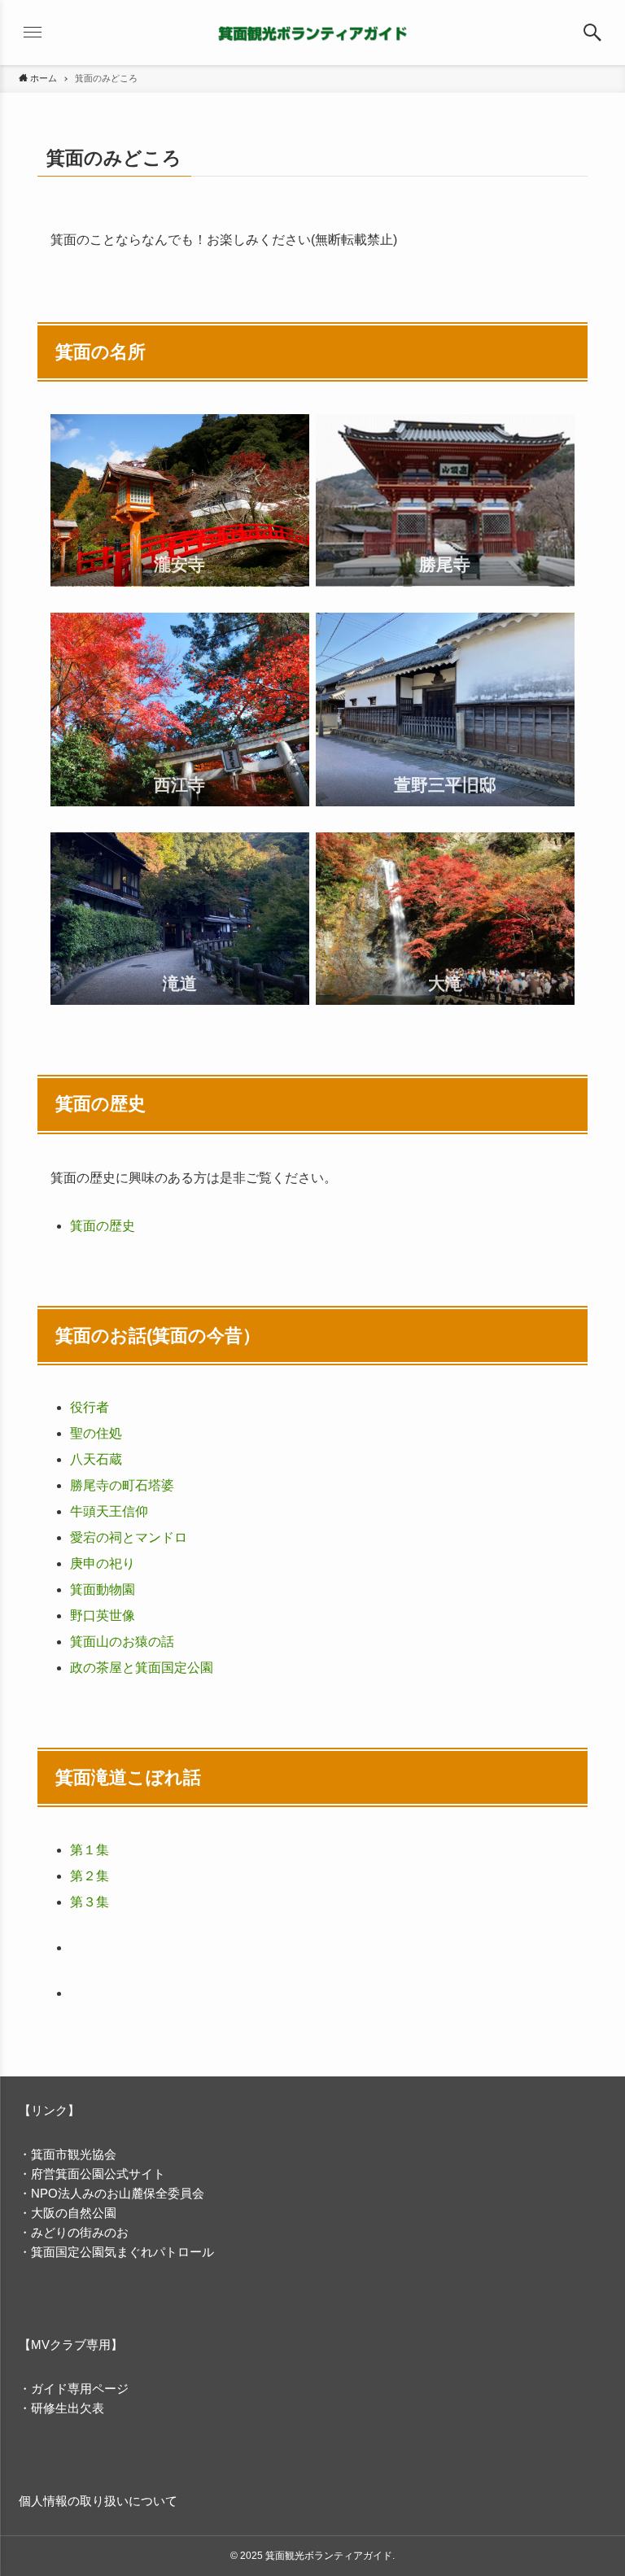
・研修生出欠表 (61, 2408)
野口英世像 (103, 1615)
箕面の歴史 (103, 1226)
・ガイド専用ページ (74, 2388)
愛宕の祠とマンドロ (129, 1537)
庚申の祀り (103, 1563)
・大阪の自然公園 (68, 2213)
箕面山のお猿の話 (122, 1642)
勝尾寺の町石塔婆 (122, 1485)
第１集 (90, 1850)
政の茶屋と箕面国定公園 (142, 1668)
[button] (592, 33)
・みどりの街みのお (74, 2232)
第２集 (90, 1876)
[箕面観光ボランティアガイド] (312, 33)
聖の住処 (96, 1433)
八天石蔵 (96, 1459)
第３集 (90, 1902)
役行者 (90, 1407)
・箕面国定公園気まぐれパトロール (116, 2252)
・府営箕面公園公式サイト (92, 2174)
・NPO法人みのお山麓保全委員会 (111, 2193)
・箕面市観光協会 (68, 2154)
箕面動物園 (103, 1589)
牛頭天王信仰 (109, 1511)
